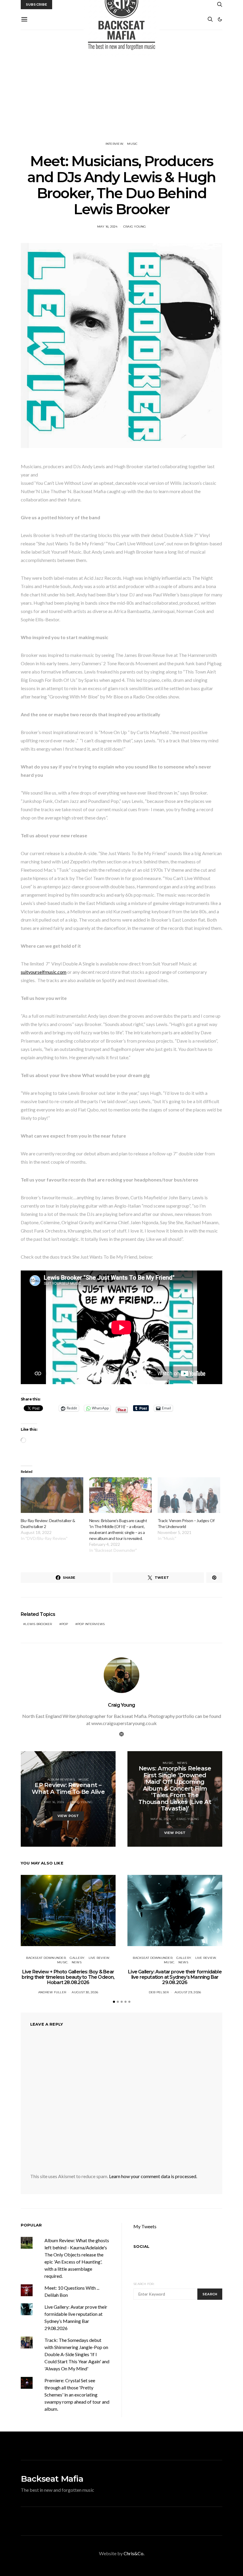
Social (141, 2246)
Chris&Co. (134, 2553)
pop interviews (91, 1624)
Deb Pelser (159, 1992)
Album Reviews (61, 1779)
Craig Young (135, 227)
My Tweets (145, 2226)
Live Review (99, 1958)
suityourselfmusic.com (44, 972)
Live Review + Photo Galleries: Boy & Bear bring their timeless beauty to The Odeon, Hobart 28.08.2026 (68, 1977)
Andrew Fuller (52, 1992)
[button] (220, 19)
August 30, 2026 (85, 1992)
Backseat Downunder (46, 1958)
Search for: (144, 2284)
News (182, 1763)
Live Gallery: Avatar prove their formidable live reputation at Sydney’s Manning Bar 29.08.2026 (175, 1977)
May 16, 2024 (107, 227)
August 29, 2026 (188, 1992)
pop (65, 1624)
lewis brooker (39, 1624)
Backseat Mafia (52, 2479)
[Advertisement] (121, 86)
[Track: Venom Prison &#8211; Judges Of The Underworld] (189, 1495)
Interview (114, 144)
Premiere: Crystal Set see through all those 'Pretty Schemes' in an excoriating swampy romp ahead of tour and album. (77, 2395)
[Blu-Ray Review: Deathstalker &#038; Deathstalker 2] (52, 1495)
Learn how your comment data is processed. (153, 2176)
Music (132, 144)
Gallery (77, 1958)
